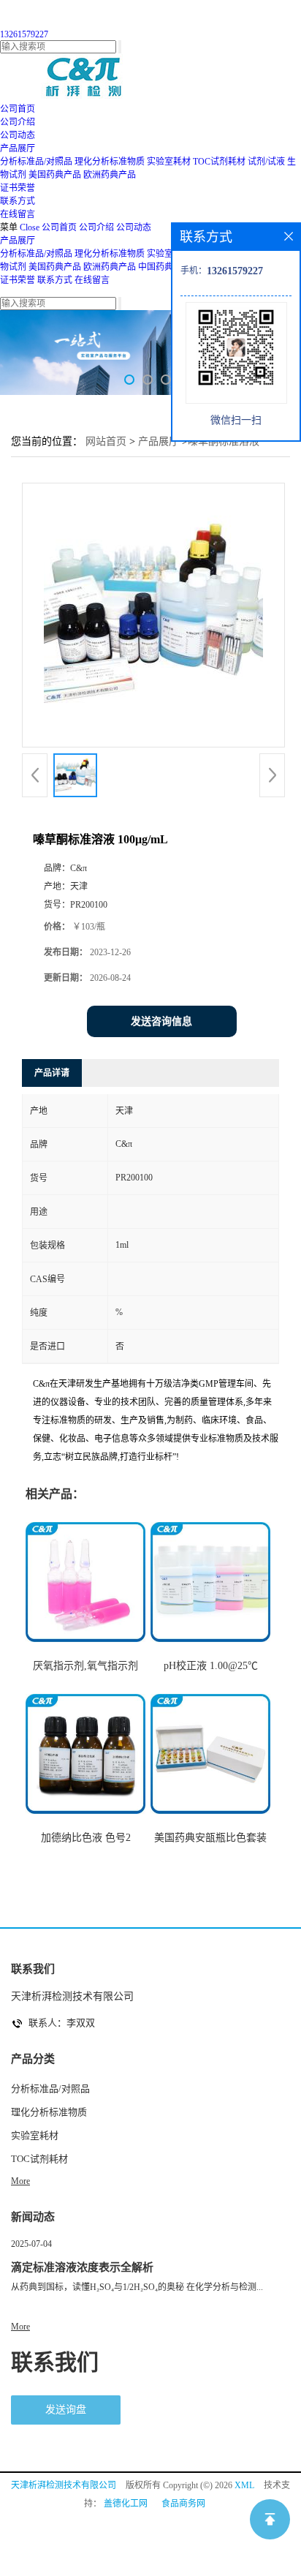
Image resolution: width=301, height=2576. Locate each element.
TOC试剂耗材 (219, 162)
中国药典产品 (164, 267)
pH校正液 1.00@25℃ (211, 1666)
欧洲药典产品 (110, 175)
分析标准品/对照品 (36, 162)
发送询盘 (66, 2410)
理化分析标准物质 (110, 162)
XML (244, 2485)
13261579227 (24, 34)
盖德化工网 (126, 2504)
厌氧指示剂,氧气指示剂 (85, 1666)
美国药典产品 (55, 175)
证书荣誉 (18, 280)
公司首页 (59, 227)
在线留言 (92, 280)
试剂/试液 (266, 162)
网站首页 (106, 441)
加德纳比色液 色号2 (86, 1838)
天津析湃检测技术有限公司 (64, 2485)
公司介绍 (96, 227)
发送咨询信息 (161, 1021)
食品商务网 (183, 2504)
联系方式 (55, 280)
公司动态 (134, 227)
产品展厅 (18, 241)
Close (30, 227)
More (20, 2181)
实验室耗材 (169, 162)
